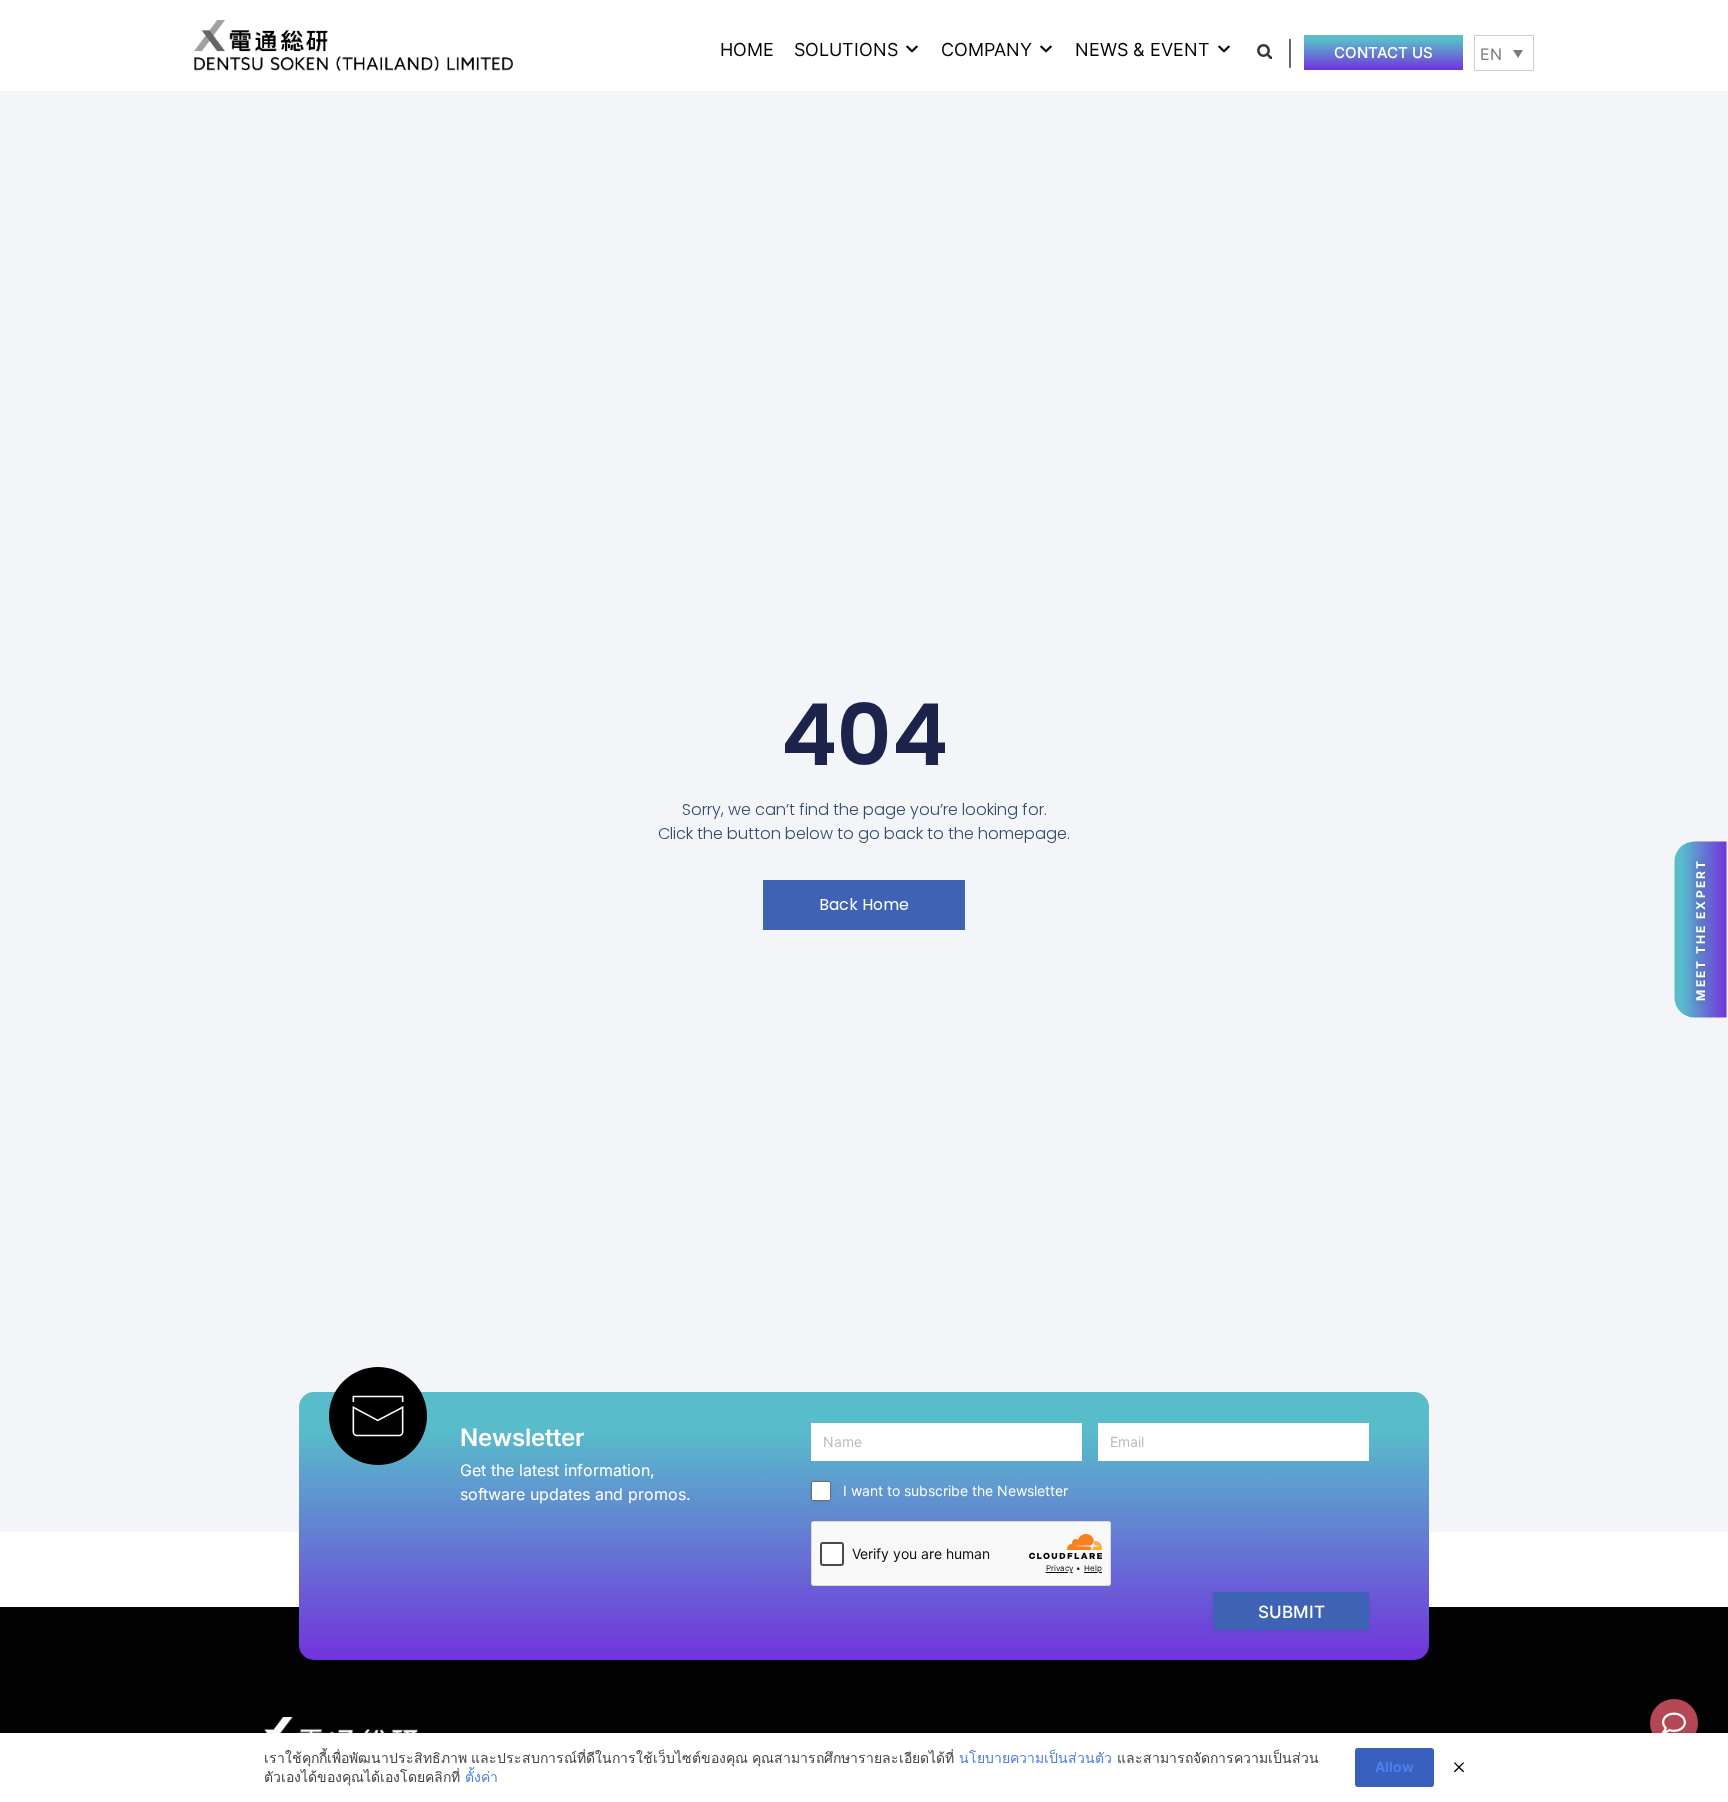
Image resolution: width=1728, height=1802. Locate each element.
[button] (857, 49)
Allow (1394, 1766)
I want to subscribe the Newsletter (955, 1490)
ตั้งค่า (481, 1776)
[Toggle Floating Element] (1674, 1723)
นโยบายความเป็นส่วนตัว (1035, 1757)
